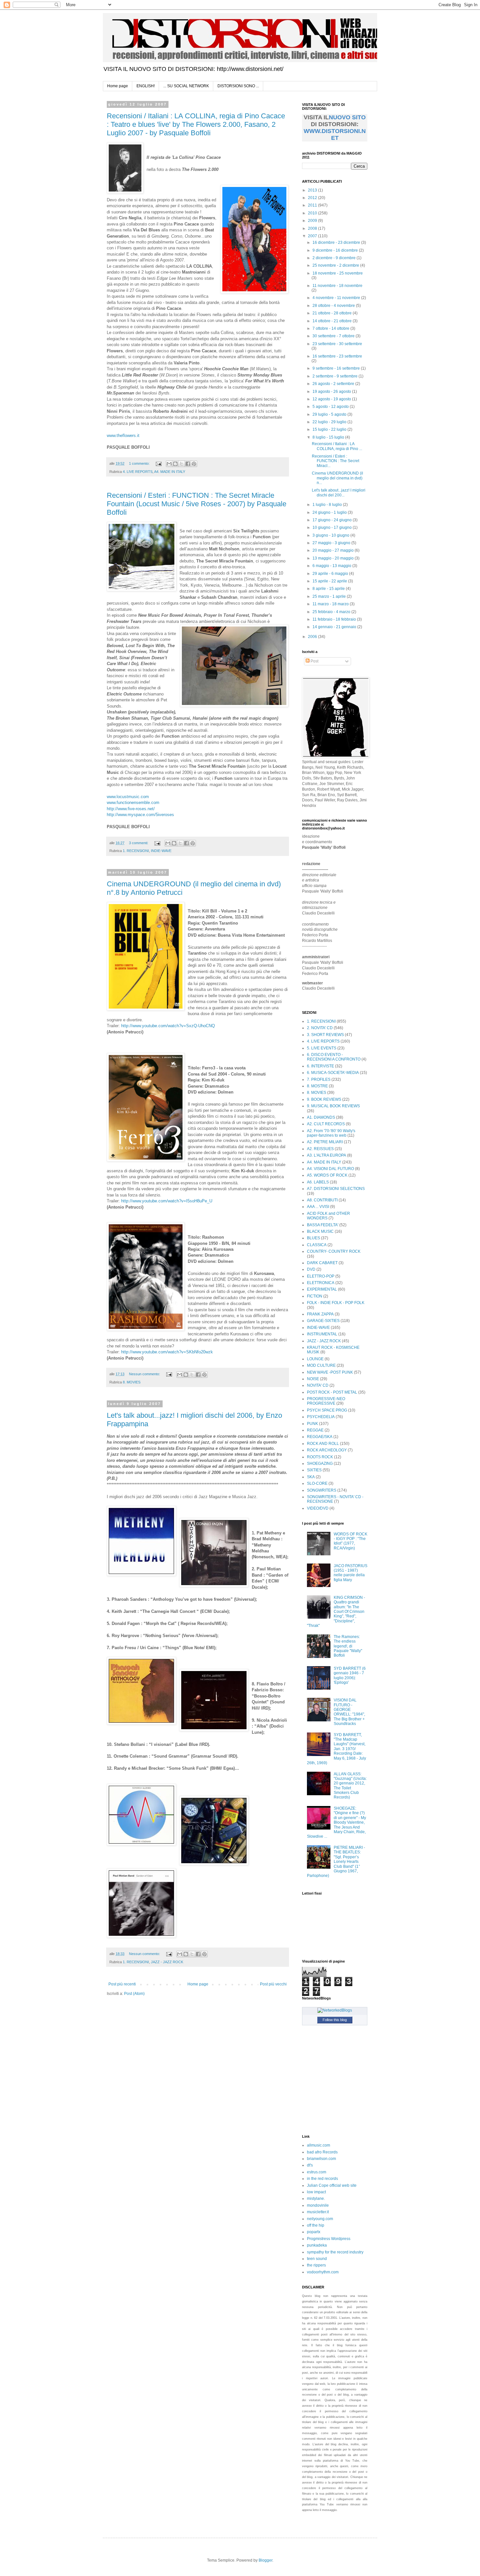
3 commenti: (139, 843)
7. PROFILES (319, 1079)
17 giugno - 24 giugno (333, 520)
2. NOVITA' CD (320, 1028)
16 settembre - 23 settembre (337, 356)
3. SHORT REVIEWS (325, 1035)
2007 (313, 236)
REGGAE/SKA (320, 1437)
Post (314, 661)
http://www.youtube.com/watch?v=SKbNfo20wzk (167, 1352)
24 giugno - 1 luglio (330, 512)
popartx (314, 2232)
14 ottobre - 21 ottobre (333, 321)
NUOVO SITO (347, 117)
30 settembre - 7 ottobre (334, 336)
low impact (316, 2192)
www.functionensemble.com (133, 803)
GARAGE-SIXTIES (323, 1321)
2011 (313, 205)
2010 (313, 213)
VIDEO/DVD (318, 1508)
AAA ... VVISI (318, 1207)
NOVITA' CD (318, 1385)
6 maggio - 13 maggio (332, 566)
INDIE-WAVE (161, 851)
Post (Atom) (134, 1994)
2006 (313, 637)
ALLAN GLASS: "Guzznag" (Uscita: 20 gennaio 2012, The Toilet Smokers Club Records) (350, 1786)
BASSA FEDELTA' (323, 1225)
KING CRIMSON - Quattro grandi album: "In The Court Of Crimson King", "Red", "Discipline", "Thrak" (336, 1612)
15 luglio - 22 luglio (330, 429)
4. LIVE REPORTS (138, 472)
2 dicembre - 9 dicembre (335, 258)
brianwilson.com (321, 2159)
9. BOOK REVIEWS (324, 1099)
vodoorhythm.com (323, 2272)
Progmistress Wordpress (329, 2239)
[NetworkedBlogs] (335, 2010)
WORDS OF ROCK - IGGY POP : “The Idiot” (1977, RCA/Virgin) (351, 1541)
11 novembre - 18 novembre (337, 286)
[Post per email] (158, 463)
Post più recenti (122, 1984)
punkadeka (317, 2245)
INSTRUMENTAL (322, 1334)
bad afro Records (322, 2152)
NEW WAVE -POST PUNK (330, 1372)
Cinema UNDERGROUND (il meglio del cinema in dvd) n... (337, 478)
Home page (118, 86)
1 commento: (140, 463)
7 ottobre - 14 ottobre (331, 328)
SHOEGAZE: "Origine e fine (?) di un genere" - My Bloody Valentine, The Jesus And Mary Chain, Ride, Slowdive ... (336, 1822)
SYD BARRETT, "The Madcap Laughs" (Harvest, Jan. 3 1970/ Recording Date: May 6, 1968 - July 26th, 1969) (336, 1749)
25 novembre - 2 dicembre (336, 265)
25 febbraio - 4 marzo (332, 612)
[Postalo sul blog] (175, 464)
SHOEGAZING (320, 1464)
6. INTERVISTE (320, 1066)
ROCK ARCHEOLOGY (327, 1450)
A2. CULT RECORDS (326, 1124)
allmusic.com (319, 2145)
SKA (311, 1477)
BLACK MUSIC (320, 1231)
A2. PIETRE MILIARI (325, 1142)
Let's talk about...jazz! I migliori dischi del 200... (339, 493)
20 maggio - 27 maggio (334, 550)
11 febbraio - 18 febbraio (335, 619)
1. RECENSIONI (136, 851)
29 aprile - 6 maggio (331, 574)
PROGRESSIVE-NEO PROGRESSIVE (326, 1401)
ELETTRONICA (321, 1283)
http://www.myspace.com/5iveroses (140, 815)
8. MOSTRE (317, 1086)
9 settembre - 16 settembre (337, 368)
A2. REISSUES (320, 1149)
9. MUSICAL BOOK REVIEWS (333, 1106)
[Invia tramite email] (169, 464)
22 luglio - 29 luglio (330, 422)
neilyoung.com (320, 2219)
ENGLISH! (146, 86)
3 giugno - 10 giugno (331, 535)
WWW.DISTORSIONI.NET (335, 134)
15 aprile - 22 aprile (330, 581)
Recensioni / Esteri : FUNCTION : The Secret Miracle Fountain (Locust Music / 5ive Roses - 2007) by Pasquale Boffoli (197, 504)
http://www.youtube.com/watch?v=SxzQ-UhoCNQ (168, 1026)
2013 (313, 190)
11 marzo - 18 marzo (331, 604)
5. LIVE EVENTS (322, 1048)
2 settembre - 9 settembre (336, 376)
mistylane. (316, 2199)
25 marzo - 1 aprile (330, 596)
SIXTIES (314, 1470)
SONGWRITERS (322, 1490)
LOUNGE (315, 1359)
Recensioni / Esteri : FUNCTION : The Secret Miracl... (336, 461)
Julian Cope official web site (332, 2185)
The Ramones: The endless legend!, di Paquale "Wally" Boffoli (348, 1646)
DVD (311, 1269)
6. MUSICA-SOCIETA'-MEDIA (333, 1073)
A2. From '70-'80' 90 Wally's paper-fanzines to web (331, 1133)
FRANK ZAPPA (320, 1314)
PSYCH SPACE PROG (327, 1410)
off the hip (316, 2225)
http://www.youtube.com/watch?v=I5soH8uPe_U (167, 1201)
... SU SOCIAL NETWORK (186, 86)
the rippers (316, 2265)
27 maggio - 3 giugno (332, 543)
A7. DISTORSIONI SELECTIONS (336, 1189)
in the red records (322, 2179)
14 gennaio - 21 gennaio (335, 627)
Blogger (265, 2560)
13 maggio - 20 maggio (334, 558)
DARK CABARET (322, 1263)
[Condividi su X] (182, 464)
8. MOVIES (132, 1382)
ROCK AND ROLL (323, 1444)
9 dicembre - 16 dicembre (336, 250)
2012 (313, 198)
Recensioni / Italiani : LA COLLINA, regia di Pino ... (337, 446)
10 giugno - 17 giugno (333, 527)
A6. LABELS (318, 1182)
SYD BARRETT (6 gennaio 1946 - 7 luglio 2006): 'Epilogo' (350, 1675)
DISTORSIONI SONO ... (238, 86)
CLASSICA (317, 1245)
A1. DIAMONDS (321, 1117)
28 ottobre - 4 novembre (334, 306)
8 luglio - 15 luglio (329, 437)
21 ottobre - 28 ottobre (333, 313)
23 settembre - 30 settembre (337, 344)
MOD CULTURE (321, 1365)
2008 (313, 228)
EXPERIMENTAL (322, 1289)
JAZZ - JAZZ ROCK (167, 1962)
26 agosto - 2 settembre (334, 384)
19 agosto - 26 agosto (332, 392)
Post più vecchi (273, 1984)
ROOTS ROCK (320, 1457)
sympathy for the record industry (335, 2252)
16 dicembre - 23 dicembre (337, 243)
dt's (310, 2165)
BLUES (313, 1238)
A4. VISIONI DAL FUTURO (330, 1169)
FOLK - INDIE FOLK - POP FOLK (336, 1303)
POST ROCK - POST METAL (332, 1392)
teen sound (317, 2259)
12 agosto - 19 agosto (332, 399)
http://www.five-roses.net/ (131, 809)
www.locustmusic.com (128, 797)
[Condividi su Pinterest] (194, 464)
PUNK (312, 1424)
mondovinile (318, 2205)
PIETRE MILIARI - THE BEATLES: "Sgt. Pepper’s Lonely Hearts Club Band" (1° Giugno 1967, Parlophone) (336, 1862)
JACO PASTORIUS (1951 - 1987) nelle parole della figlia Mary (351, 1573)
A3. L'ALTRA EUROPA (327, 1155)
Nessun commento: (145, 1374)
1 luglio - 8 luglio (328, 505)
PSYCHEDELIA (321, 1417)
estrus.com (317, 2172)
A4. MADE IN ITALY (170, 472)
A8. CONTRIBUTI (322, 1200)
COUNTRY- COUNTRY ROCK (334, 1251)
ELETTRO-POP (321, 1276)
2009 (313, 221)
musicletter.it (318, 2212)
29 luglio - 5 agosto (330, 414)
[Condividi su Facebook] (188, 464)
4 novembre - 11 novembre (337, 298)
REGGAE (315, 1430)
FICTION (315, 1296)
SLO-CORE (317, 1483)
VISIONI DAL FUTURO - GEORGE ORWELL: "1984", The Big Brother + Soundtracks (349, 1712)
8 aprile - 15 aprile (329, 589)
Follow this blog (335, 2020)
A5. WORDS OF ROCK (327, 1175)
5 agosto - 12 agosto (331, 407)
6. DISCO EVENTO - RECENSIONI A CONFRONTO (334, 1057)
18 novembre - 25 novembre (338, 273)
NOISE (313, 1379)
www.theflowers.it (123, 435)
